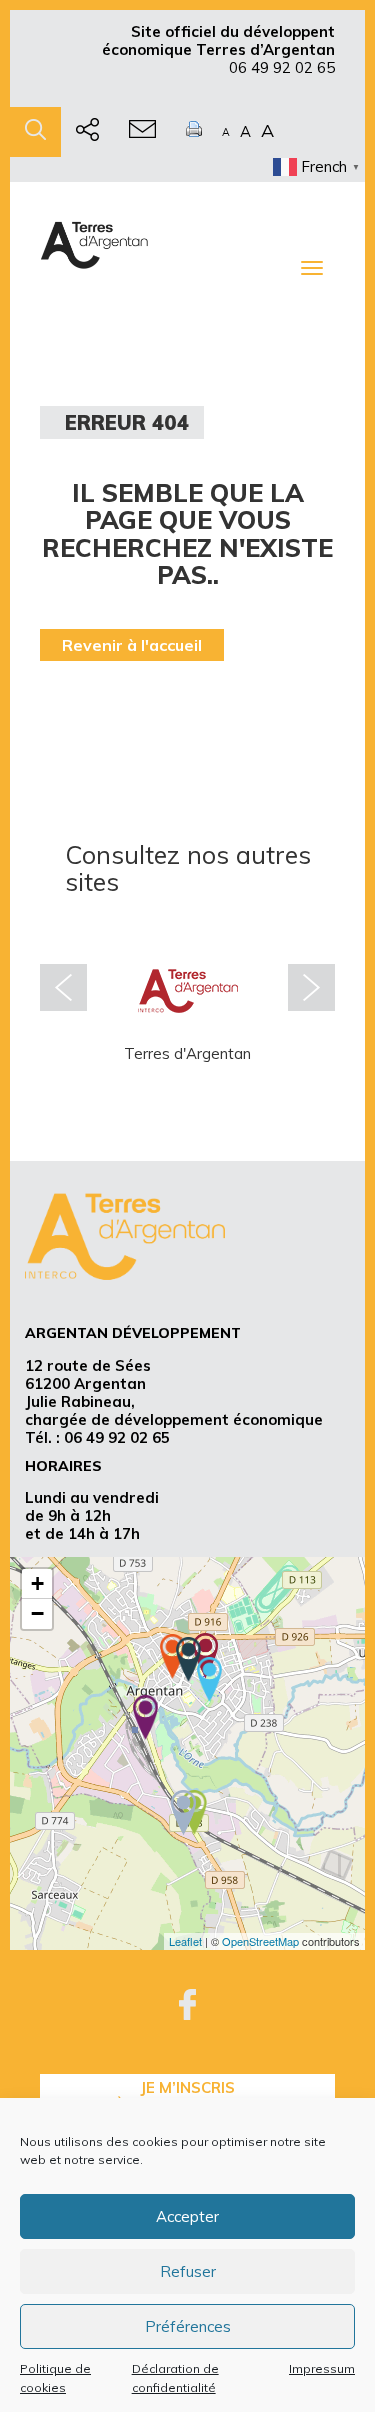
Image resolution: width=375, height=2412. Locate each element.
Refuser (188, 2271)
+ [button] (37, 1583)
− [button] (37, 1613)
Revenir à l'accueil (132, 645)
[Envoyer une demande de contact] (142, 132)
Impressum (322, 2368)
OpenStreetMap (260, 1941)
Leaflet (185, 1941)
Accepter (187, 2216)
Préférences (188, 2326)
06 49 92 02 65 (282, 67)
